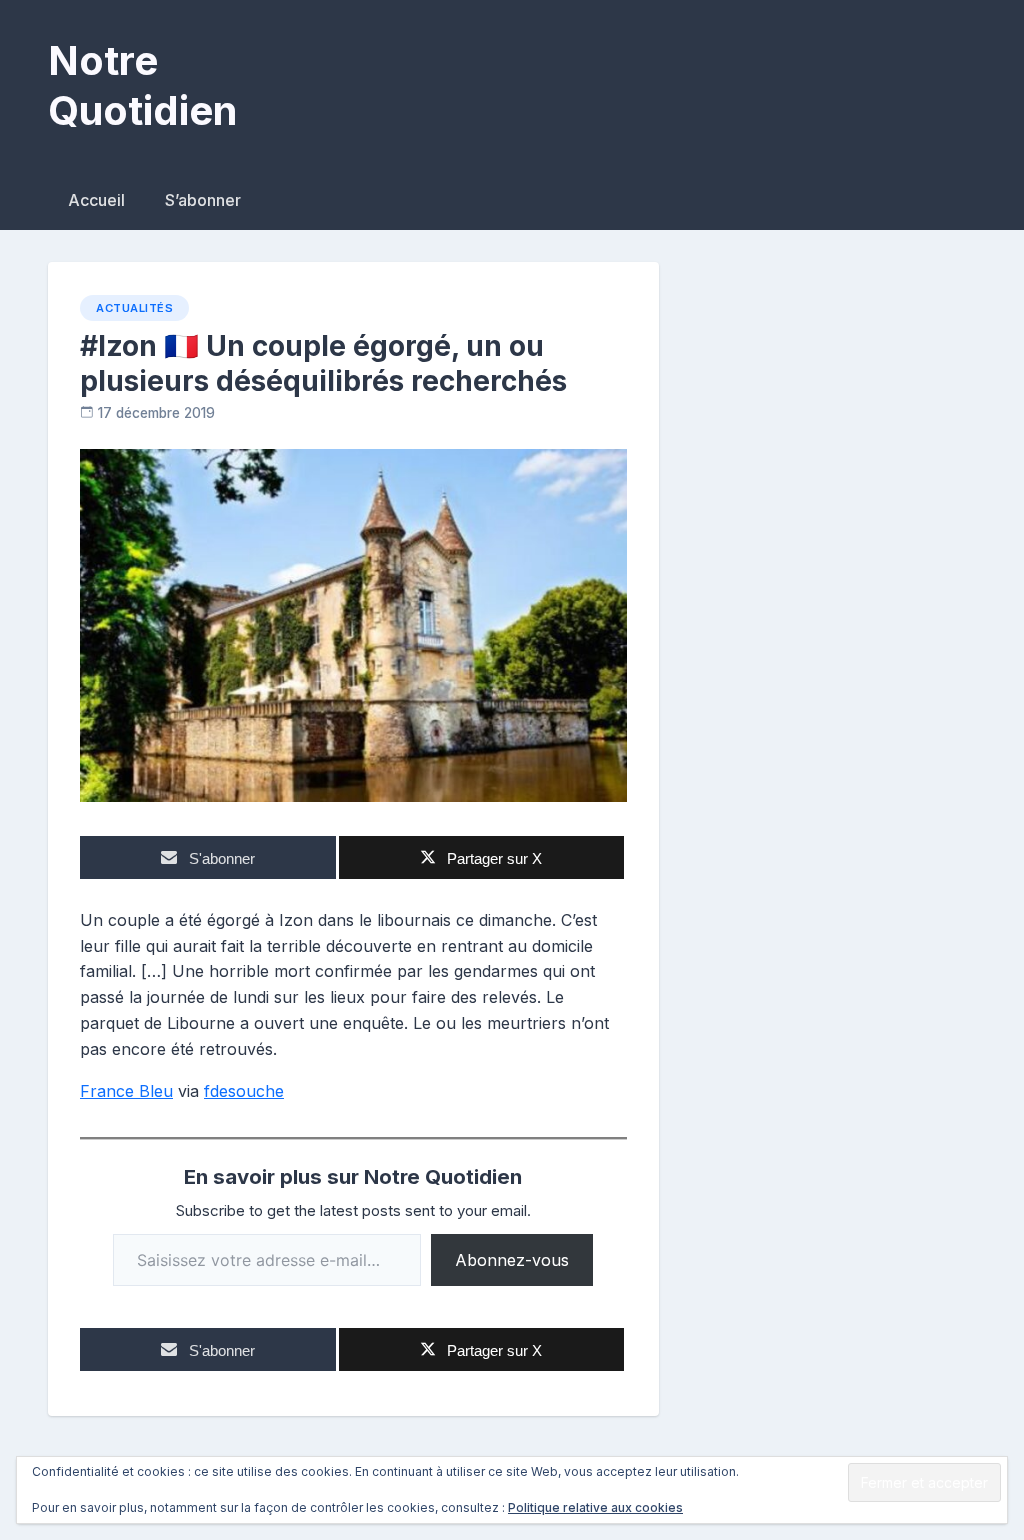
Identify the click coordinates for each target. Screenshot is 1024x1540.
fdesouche (244, 1091)
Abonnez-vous (512, 1260)
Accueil (96, 200)
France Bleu (126, 1091)
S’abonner (203, 200)
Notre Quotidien (142, 85)
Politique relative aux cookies (595, 1507)
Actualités (134, 308)
